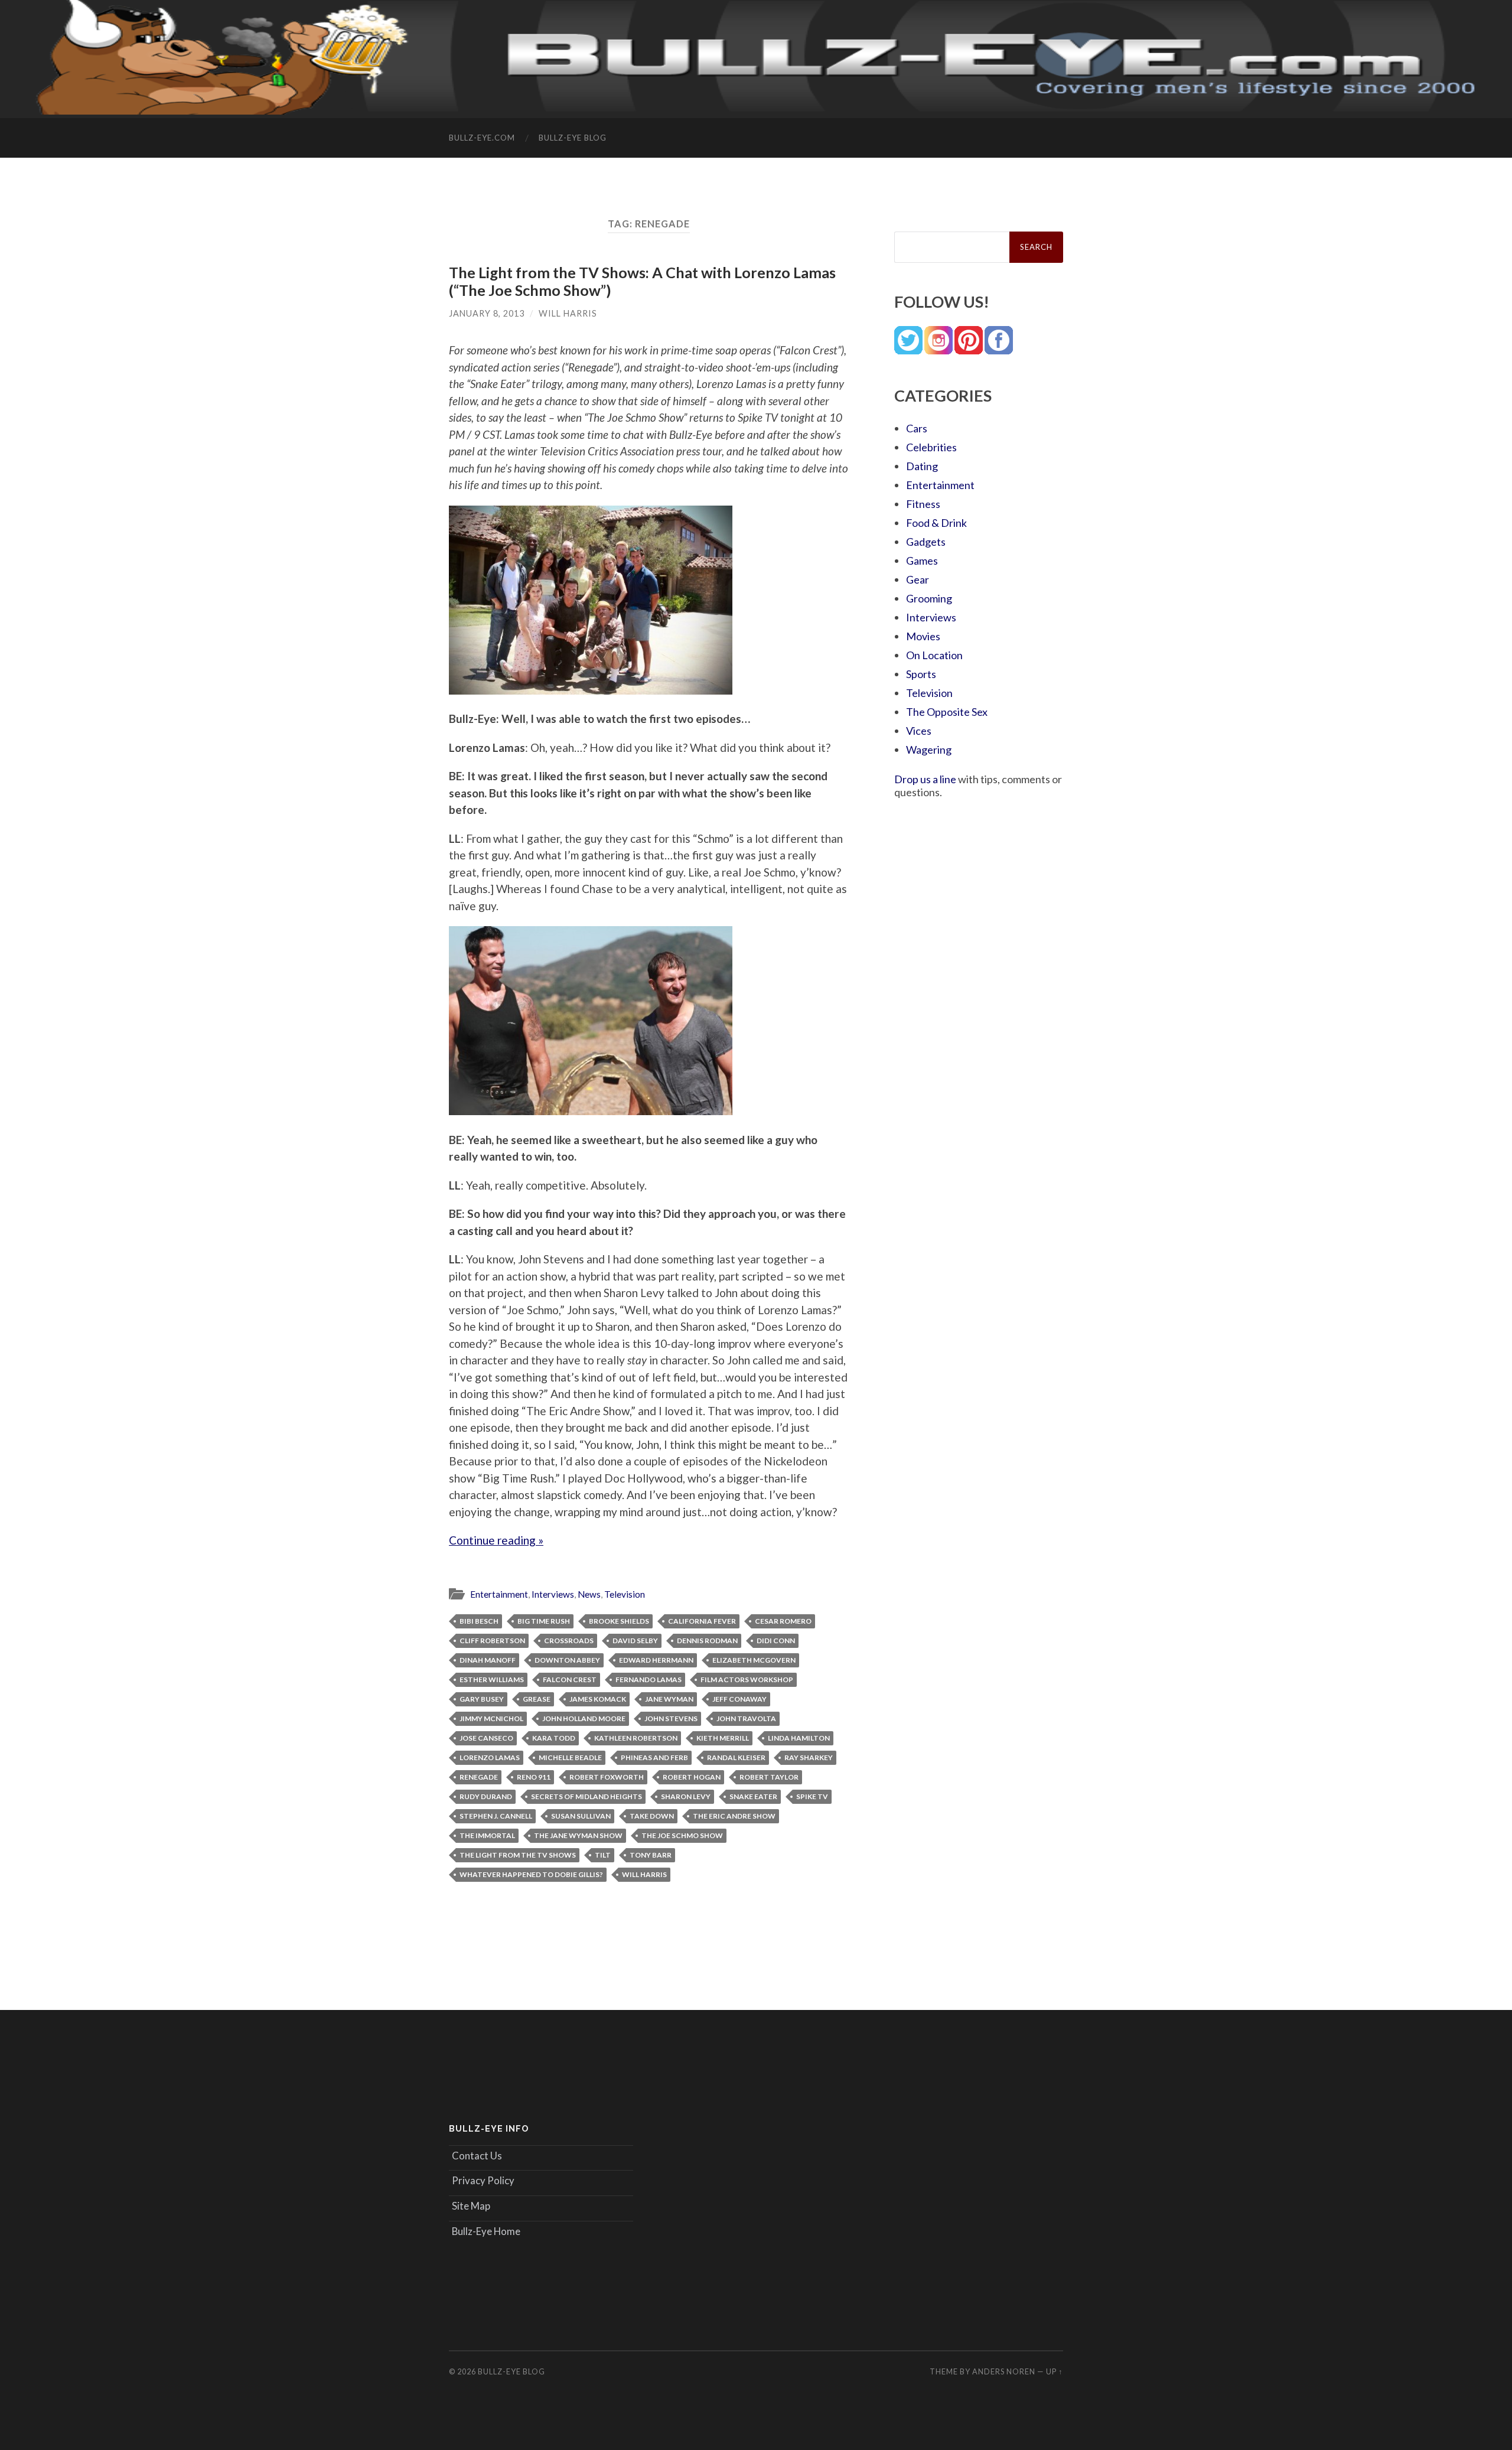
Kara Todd (554, 1738)
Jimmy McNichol (491, 1718)
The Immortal (487, 1835)
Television (625, 1594)
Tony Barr (651, 1855)
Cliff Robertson (492, 1641)
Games (922, 561)
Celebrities (931, 447)
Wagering (929, 750)
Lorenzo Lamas (490, 1757)
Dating (922, 466)
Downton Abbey (567, 1660)
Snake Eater (753, 1796)
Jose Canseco (486, 1738)
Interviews (553, 1594)
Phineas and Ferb (654, 1757)
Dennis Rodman (707, 1641)
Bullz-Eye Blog (573, 138)
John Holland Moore (584, 1718)
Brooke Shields (619, 1621)
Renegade (479, 1777)
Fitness (923, 504)
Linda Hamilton (799, 1738)
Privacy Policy (483, 2180)
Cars (917, 428)
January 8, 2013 (487, 313)
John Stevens (671, 1718)
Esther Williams (492, 1680)
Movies (923, 636)
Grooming (929, 598)
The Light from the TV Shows (518, 1855)
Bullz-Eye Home (486, 2231)
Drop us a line (925, 779)
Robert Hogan (692, 1777)
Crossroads (569, 1641)
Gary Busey (482, 1699)
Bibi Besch (479, 1621)
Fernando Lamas (649, 1680)
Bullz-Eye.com (482, 138)
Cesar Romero (783, 1621)
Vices (919, 731)
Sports (921, 674)
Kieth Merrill (723, 1738)
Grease (537, 1699)
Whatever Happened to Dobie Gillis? (531, 1874)
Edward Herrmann (656, 1660)
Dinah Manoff (488, 1660)
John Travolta (746, 1718)
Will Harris (568, 313)
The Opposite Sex (947, 712)
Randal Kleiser (736, 1757)
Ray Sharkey (809, 1757)
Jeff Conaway (739, 1699)
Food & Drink (936, 523)
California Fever (702, 1621)
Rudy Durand (486, 1796)
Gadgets (926, 542)
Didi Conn (776, 1641)
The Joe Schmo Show (682, 1835)
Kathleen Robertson (636, 1738)
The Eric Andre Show (734, 1816)
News (589, 1594)
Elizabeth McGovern (754, 1660)
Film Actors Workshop (747, 1680)
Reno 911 (534, 1777)
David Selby (635, 1641)
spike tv (812, 1796)
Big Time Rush (544, 1621)
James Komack (598, 1699)
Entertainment (499, 1594)
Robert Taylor (769, 1777)
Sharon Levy (686, 1796)
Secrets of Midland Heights (586, 1796)
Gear (918, 579)
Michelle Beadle (570, 1757)
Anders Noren (1004, 2371)
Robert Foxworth (607, 1777)
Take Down (652, 1816)
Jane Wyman (669, 1699)
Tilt (603, 1855)
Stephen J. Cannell (496, 1816)
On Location (934, 655)
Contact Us (477, 2156)
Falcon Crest (570, 1680)
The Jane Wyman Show (578, 1835)
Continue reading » (496, 1540)
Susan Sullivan (581, 1816)
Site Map (471, 2206)
